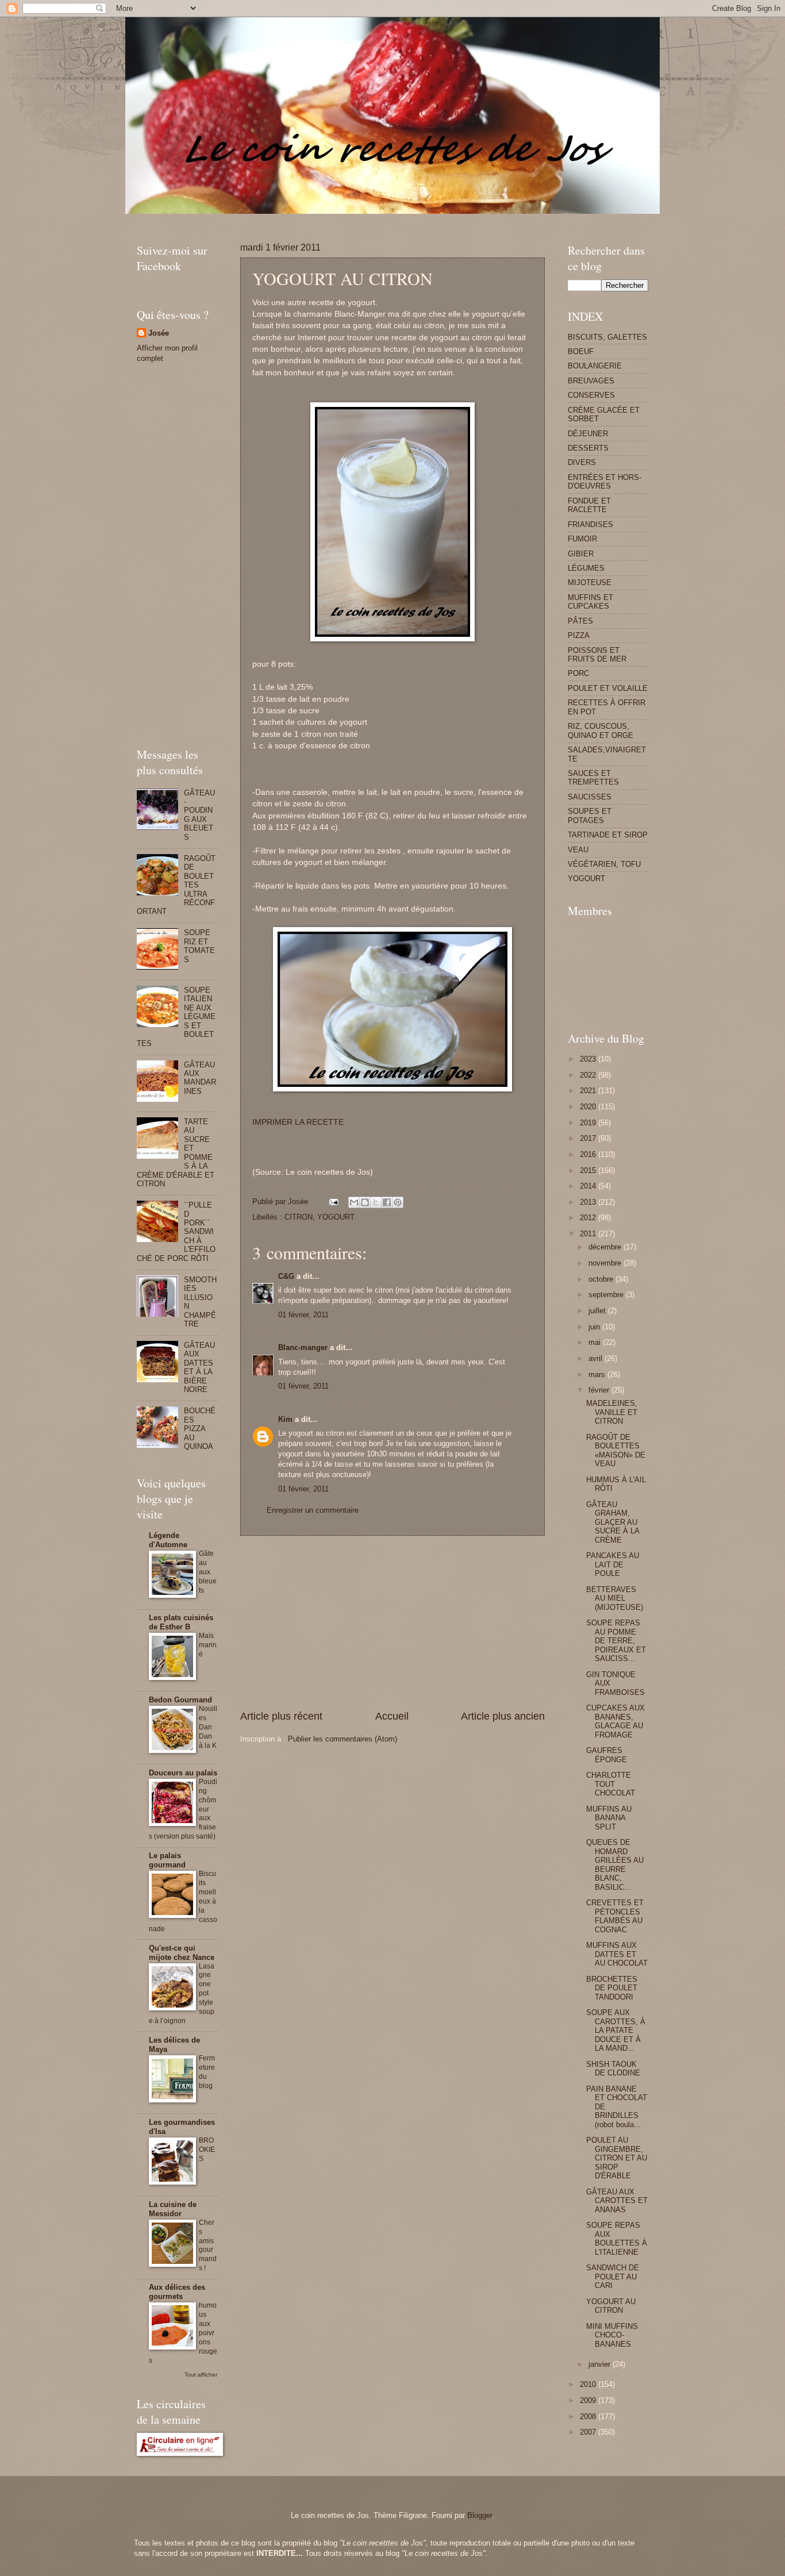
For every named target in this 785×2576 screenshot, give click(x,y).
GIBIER (581, 554)
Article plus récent (281, 1716)
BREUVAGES (591, 381)
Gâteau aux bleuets (208, 1572)
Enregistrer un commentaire (313, 1510)
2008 (589, 2417)
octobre (602, 1279)
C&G (286, 1276)
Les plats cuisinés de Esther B (181, 1622)
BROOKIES (207, 2150)
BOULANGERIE (595, 366)
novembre (606, 1263)
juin (595, 1327)
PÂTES (580, 621)
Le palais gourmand (167, 1860)
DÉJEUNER (588, 434)
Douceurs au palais (183, 1773)
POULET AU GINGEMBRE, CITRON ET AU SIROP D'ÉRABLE (617, 2158)
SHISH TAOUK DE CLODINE (613, 2069)
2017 (589, 1138)
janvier (601, 2364)
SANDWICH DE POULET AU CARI (613, 2277)
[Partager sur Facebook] (387, 1202)
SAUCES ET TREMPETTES (593, 778)
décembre (606, 1247)
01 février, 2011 (303, 1315)
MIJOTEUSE (590, 583)
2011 (589, 1234)
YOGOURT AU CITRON (611, 2306)
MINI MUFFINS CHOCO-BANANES (612, 2335)
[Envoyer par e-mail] (354, 1202)
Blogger (480, 2515)
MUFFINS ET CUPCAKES (590, 602)
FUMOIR (582, 539)
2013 (589, 1202)
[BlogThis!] (365, 1202)
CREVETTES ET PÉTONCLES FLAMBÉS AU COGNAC (615, 1916)
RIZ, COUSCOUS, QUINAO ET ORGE (601, 730)
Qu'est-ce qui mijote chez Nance (182, 1953)
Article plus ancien (503, 1716)
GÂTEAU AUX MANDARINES (200, 1078)
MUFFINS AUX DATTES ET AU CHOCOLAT (617, 1954)
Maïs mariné (208, 1645)
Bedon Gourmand (180, 1700)
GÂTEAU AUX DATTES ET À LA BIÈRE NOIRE (199, 1367)
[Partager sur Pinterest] (398, 1202)
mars (598, 1374)
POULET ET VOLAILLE (608, 688)
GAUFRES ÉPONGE (607, 1755)
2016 (589, 1154)
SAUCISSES (590, 797)
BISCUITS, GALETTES (607, 337)
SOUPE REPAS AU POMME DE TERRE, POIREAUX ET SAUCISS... (616, 1641)
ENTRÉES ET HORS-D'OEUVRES (605, 482)
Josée (159, 333)
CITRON (299, 1217)
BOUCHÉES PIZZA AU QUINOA (200, 1429)
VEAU (578, 850)
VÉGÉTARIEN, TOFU (604, 864)
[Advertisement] (346, 218)
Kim (285, 1419)
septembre (607, 1295)
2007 (589, 2432)
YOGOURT (336, 1217)
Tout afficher (201, 2375)
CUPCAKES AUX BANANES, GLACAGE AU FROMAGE (615, 1721)
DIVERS (582, 462)
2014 (589, 1186)
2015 (589, 1170)
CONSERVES (591, 395)
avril (597, 1358)
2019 (589, 1123)
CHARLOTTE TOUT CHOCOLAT (611, 1784)
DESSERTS (588, 448)
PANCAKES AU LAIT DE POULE (613, 1564)
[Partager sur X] (376, 1202)
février (600, 1390)
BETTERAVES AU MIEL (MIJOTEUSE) (615, 1598)
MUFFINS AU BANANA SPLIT (609, 1818)
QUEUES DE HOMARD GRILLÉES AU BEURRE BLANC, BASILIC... (615, 1864)
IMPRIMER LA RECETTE (298, 1122)
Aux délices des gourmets (177, 2292)
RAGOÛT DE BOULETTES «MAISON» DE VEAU (616, 1450)
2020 (589, 1107)
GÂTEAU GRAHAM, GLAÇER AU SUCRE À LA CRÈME (613, 1522)
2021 (589, 1091)
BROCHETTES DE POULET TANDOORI (612, 1988)
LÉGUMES (586, 568)
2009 (589, 2400)
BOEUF (581, 351)
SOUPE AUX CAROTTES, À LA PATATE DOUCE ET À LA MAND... (616, 2030)
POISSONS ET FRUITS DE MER (597, 655)
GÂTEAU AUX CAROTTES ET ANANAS (617, 2201)
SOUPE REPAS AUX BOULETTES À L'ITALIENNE (617, 2238)
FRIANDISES (590, 524)
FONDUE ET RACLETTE (589, 505)
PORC (578, 673)
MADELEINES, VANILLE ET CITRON (612, 1412)
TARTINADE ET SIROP (608, 835)
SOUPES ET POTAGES (590, 816)
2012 (589, 1218)
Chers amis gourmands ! (208, 2246)
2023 (589, 1059)
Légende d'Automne (168, 1540)
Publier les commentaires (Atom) (343, 1739)
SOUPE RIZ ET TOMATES (199, 946)
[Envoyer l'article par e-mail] (333, 1202)
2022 (589, 1075)
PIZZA (579, 635)
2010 (589, 2384)
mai (596, 1342)
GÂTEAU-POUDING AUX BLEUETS (199, 815)
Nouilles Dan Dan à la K (208, 1727)
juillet (598, 1311)
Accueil (392, 1716)
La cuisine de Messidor (173, 2209)
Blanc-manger (303, 1347)
